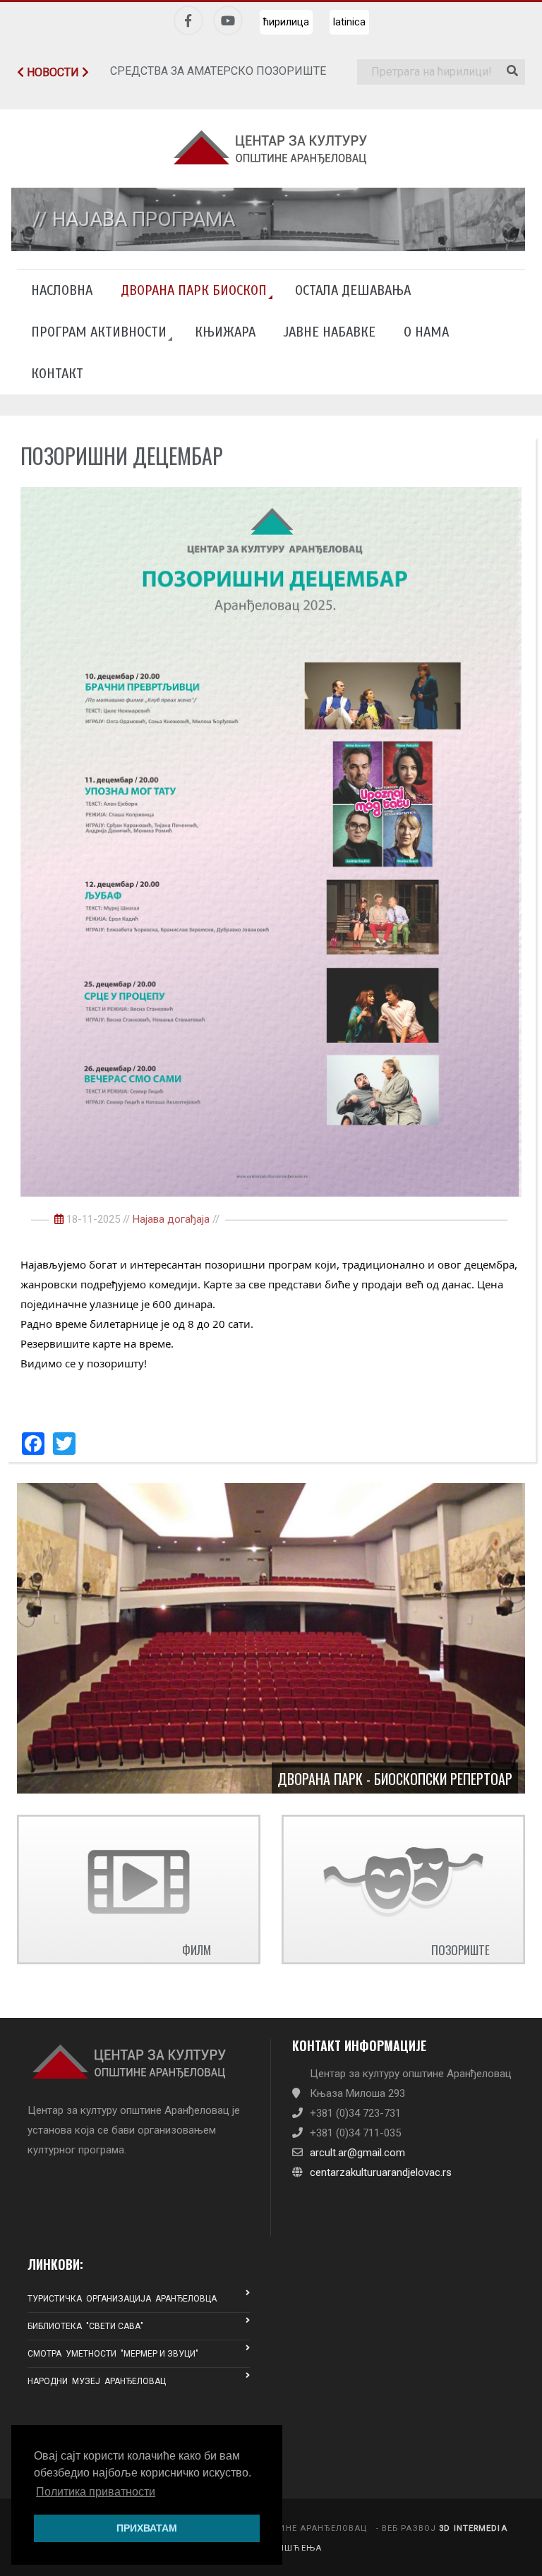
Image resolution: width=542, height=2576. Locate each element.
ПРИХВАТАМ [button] (147, 2528)
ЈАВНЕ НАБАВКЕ (330, 332)
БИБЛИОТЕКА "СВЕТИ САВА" (85, 2326)
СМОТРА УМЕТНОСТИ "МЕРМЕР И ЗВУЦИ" (113, 2354)
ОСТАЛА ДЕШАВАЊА (353, 290)
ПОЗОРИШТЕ (460, 1950)
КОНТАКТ (57, 374)
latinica (349, 22)
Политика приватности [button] (96, 2492)
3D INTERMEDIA (473, 2528)
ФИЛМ (197, 1950)
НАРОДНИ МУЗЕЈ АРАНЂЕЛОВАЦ (97, 2381)
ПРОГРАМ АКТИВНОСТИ (99, 332)
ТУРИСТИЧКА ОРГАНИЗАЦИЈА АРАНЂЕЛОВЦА (122, 2299)
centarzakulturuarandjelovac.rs (381, 2172)
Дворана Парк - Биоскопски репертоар (395, 1779)
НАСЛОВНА (62, 290)
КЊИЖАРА (225, 332)
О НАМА (426, 332)
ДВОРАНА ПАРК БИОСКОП (194, 290)
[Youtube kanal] (228, 20)
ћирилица (286, 22)
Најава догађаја (171, 1219)
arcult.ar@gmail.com (357, 2153)
